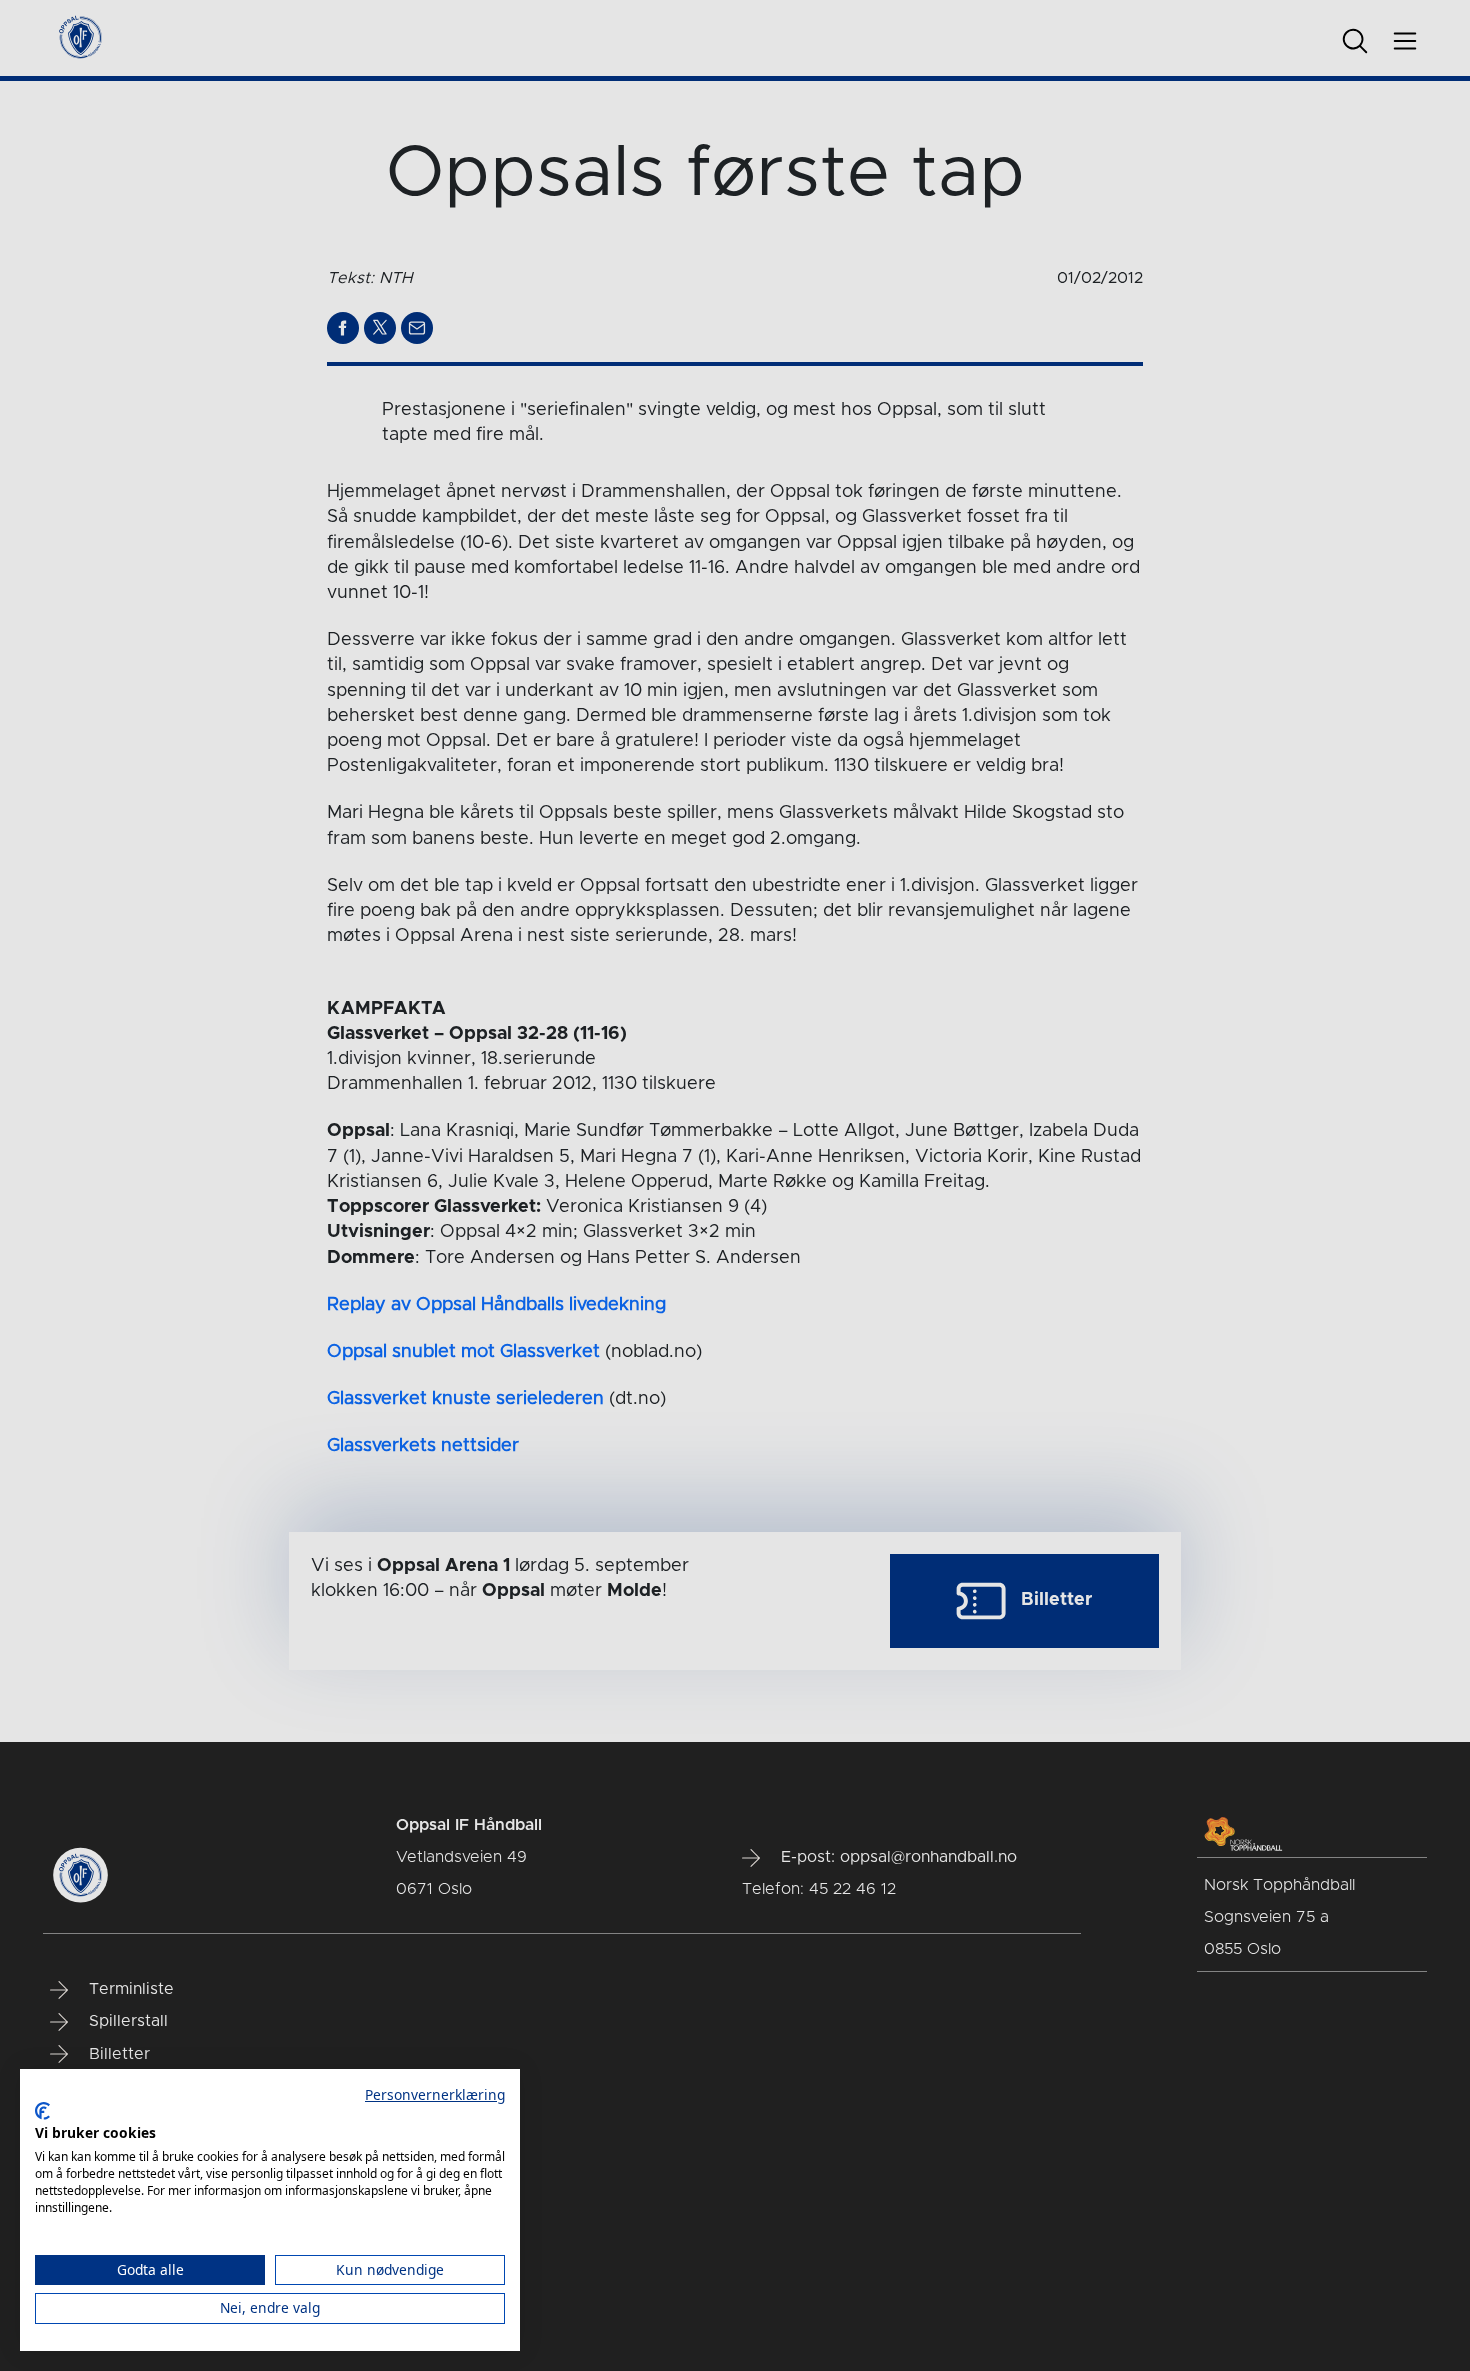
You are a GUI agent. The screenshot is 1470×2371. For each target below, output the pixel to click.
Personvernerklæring (435, 2094)
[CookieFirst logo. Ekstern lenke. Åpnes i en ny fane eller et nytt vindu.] (42, 2111)
